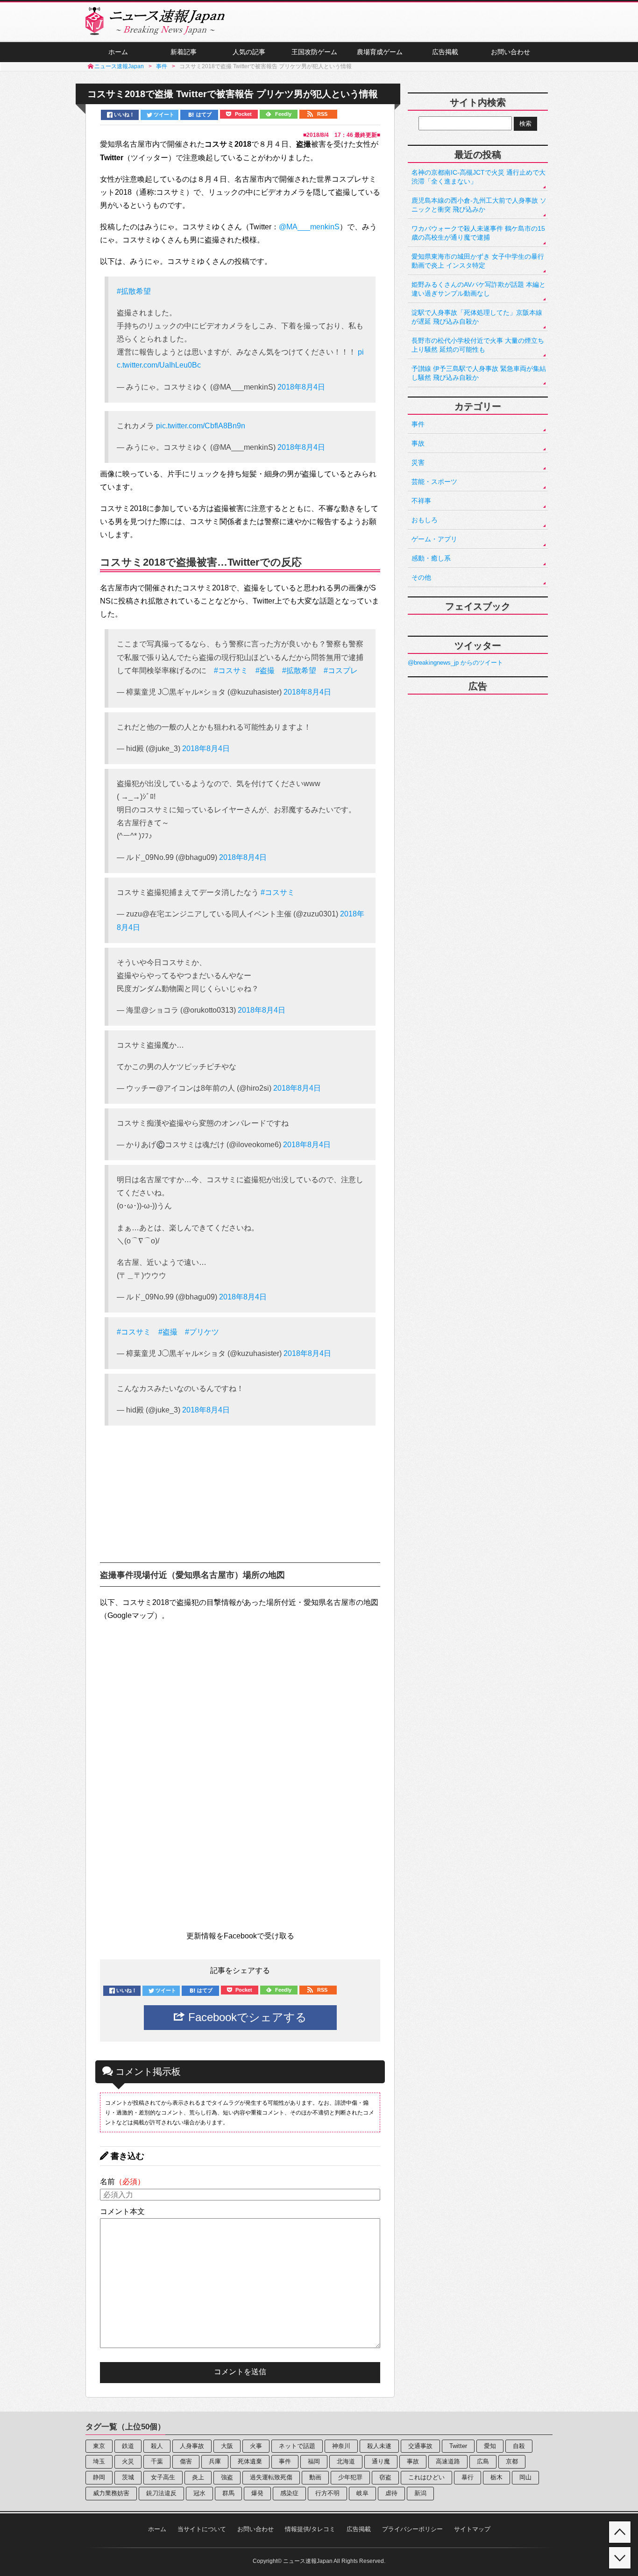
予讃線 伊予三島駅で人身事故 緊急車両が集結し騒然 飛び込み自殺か (479, 373)
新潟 (420, 2493)
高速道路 (448, 2461)
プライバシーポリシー (412, 2529)
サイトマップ (472, 2529)
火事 (256, 2446)
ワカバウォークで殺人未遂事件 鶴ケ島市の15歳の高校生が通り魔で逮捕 (478, 233)
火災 (128, 2461)
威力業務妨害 (111, 2493)
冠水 (199, 2493)
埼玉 (99, 2461)
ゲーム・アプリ (434, 539)
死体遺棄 (250, 2461)
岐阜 (362, 2493)
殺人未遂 (379, 2446)
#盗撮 (265, 671)
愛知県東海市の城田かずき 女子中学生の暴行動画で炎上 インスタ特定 (478, 261)
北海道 (346, 2461)
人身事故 (192, 2446)
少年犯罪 (350, 2477)
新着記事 (184, 52)
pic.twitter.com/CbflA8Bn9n (201, 426)
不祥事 (421, 501)
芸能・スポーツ (434, 482)
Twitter (458, 2446)
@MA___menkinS (309, 227)
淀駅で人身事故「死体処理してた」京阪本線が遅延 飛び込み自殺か (477, 317)
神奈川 (341, 2446)
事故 (418, 443)
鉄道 (128, 2446)
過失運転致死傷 (271, 2477)
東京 (99, 2446)
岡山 (525, 2477)
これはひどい (426, 2477)
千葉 (157, 2461)
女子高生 (163, 2477)
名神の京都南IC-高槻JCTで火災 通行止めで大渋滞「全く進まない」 (478, 177)
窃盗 (385, 2477)
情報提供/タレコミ (310, 2529)
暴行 (468, 2477)
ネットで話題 (297, 2446)
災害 (418, 462)
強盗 (227, 2477)
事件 (418, 424)
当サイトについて (202, 2529)
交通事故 (420, 2446)
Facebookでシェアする (246, 2017)
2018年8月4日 (301, 387)
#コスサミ (231, 671)
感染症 (289, 2493)
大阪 (227, 2446)
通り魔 (381, 2461)
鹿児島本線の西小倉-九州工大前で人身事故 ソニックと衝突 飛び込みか (479, 205)
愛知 (490, 2446)
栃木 (496, 2477)
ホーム (118, 52)
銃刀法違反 (161, 2493)
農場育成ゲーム (380, 52)
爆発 (257, 2493)
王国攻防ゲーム (314, 52)
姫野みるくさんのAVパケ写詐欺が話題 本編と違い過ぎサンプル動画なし (478, 289)
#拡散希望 (134, 291)
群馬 (228, 2493)
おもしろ (425, 520)
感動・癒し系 (431, 558)
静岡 (99, 2477)
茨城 (128, 2477)
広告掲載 (445, 52)
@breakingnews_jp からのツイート (455, 663)
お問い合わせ (510, 52)
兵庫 (215, 2461)
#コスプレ (341, 671)
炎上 (198, 2477)
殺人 (157, 2446)
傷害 (186, 2461)
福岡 (314, 2461)
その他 (421, 577)
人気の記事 (249, 52)
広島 (483, 2461)
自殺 (519, 2446)
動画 (315, 2477)
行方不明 (327, 2493)
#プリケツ (202, 1332)
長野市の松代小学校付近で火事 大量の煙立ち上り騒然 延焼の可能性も (478, 345)
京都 (512, 2461)
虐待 (391, 2493)
